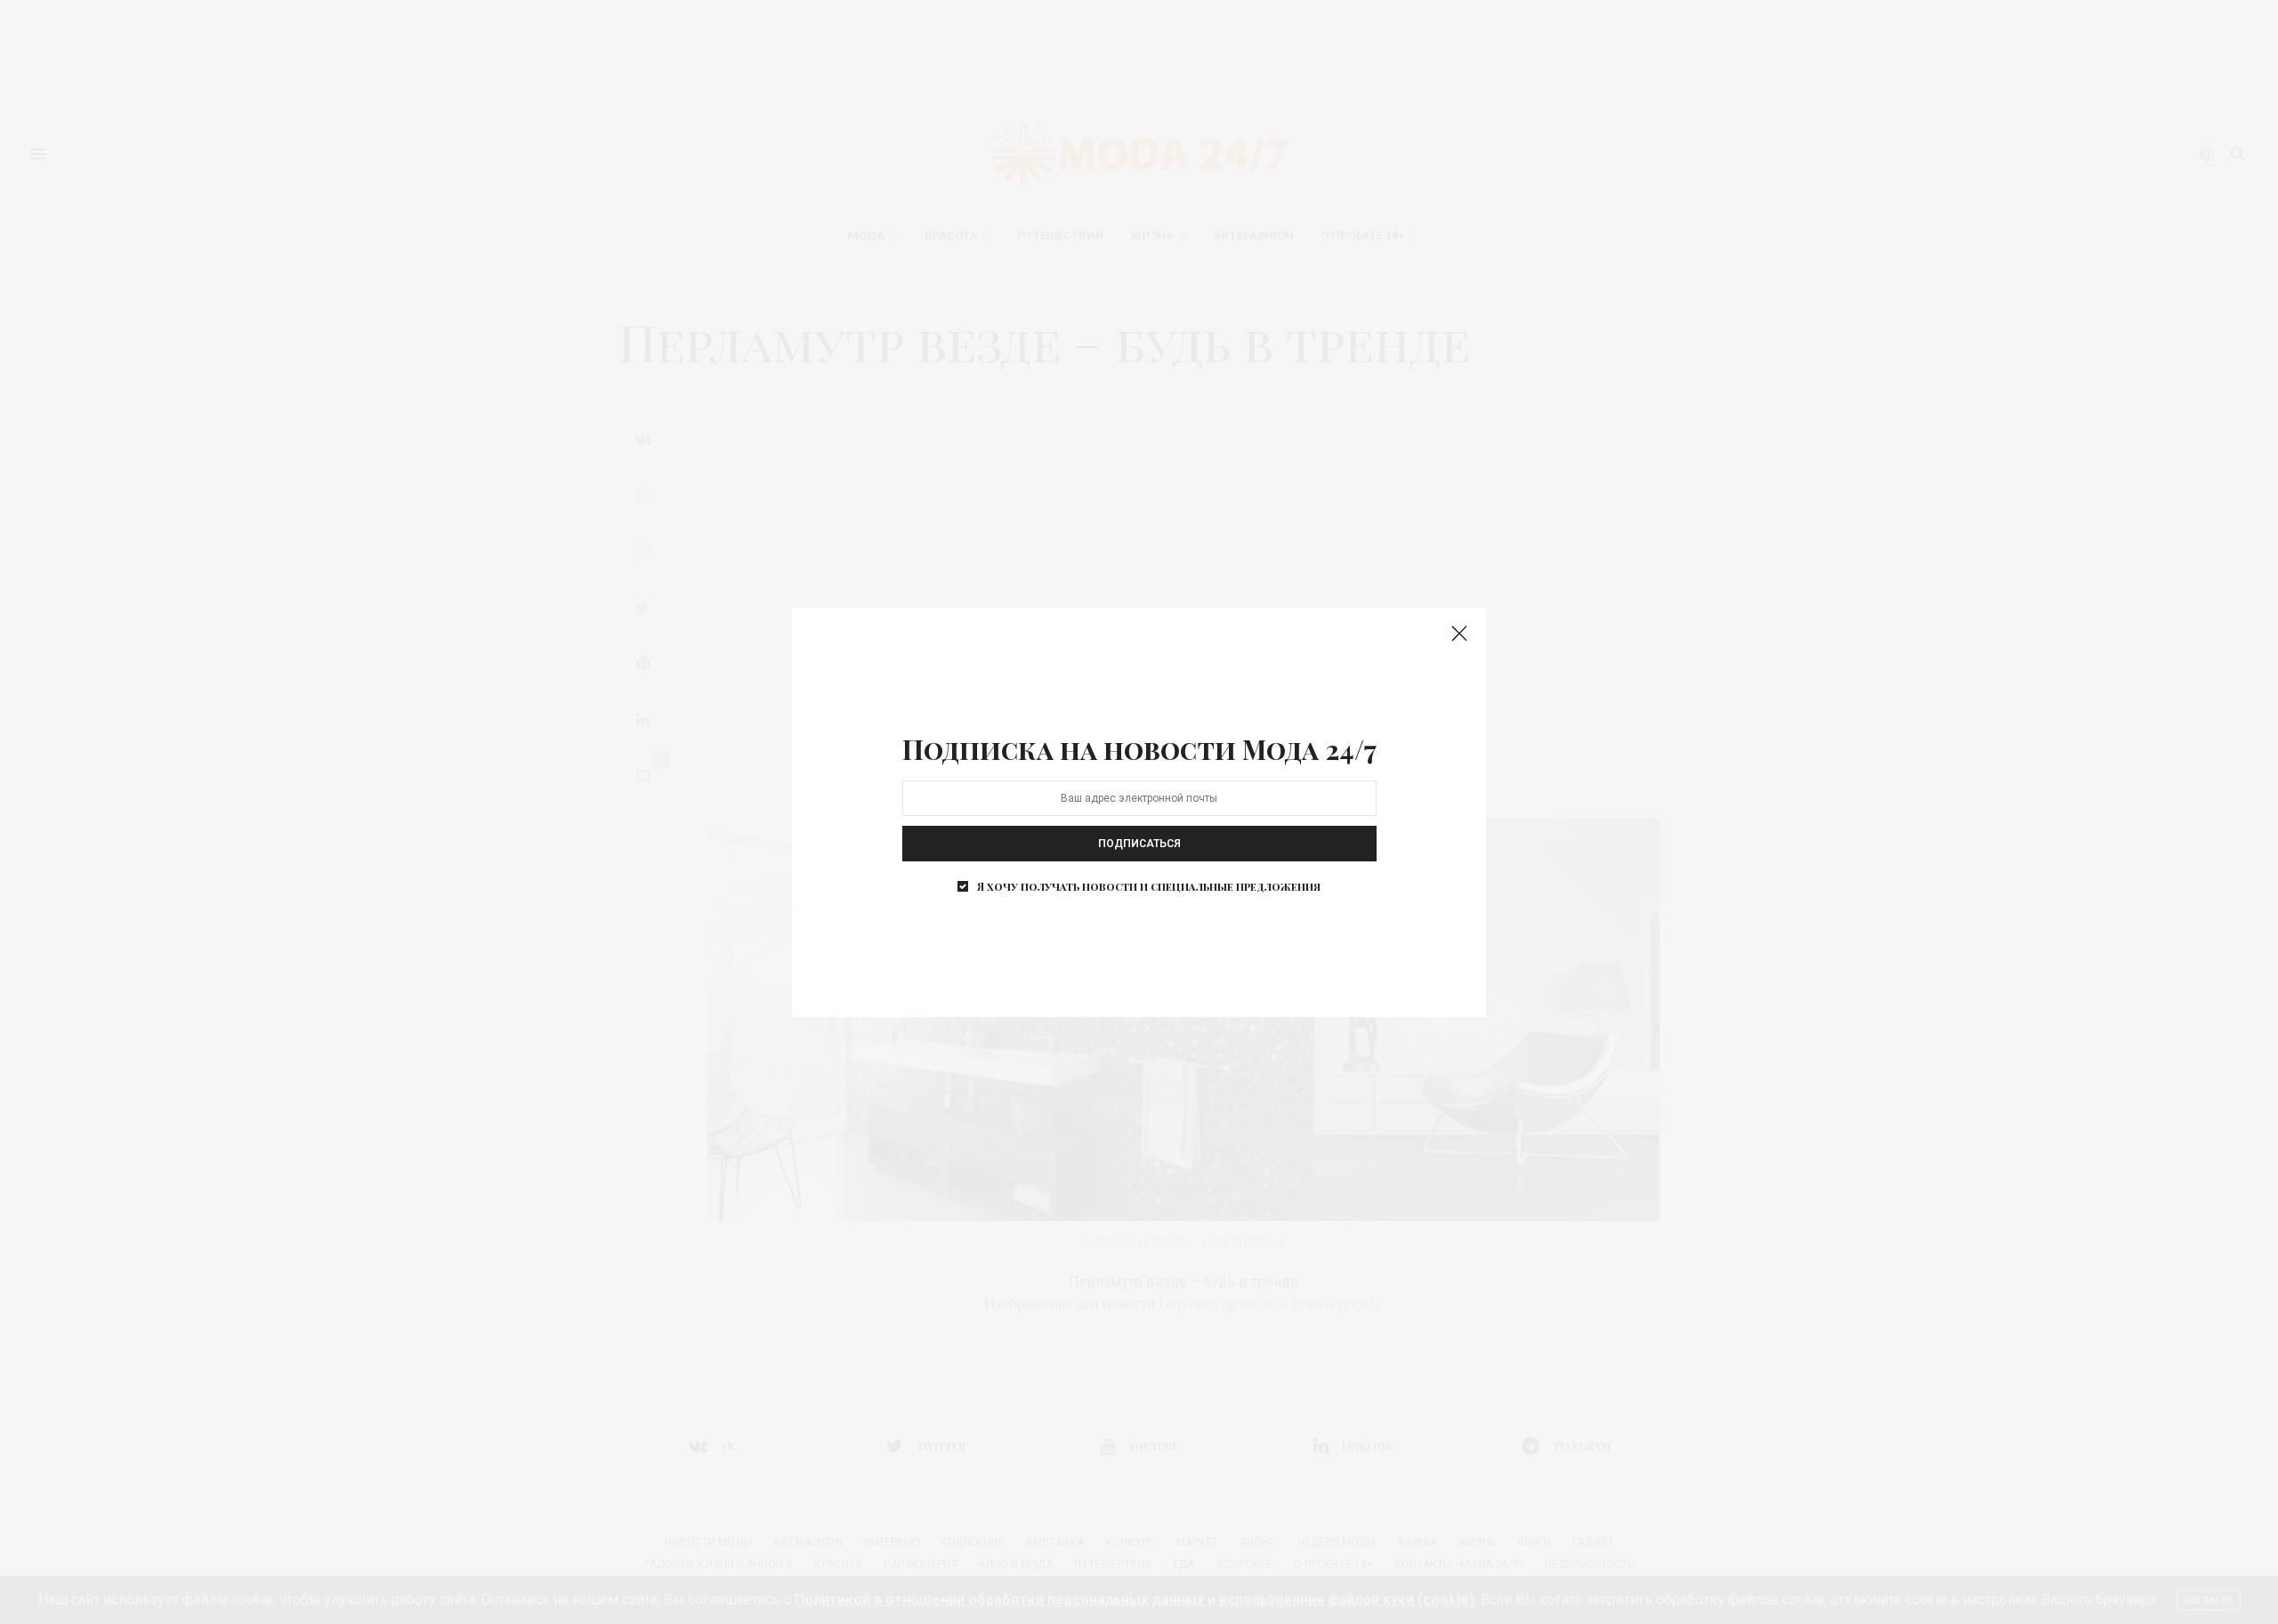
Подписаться (1139, 844)
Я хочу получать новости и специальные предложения (1149, 886)
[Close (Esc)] (1459, 634)
